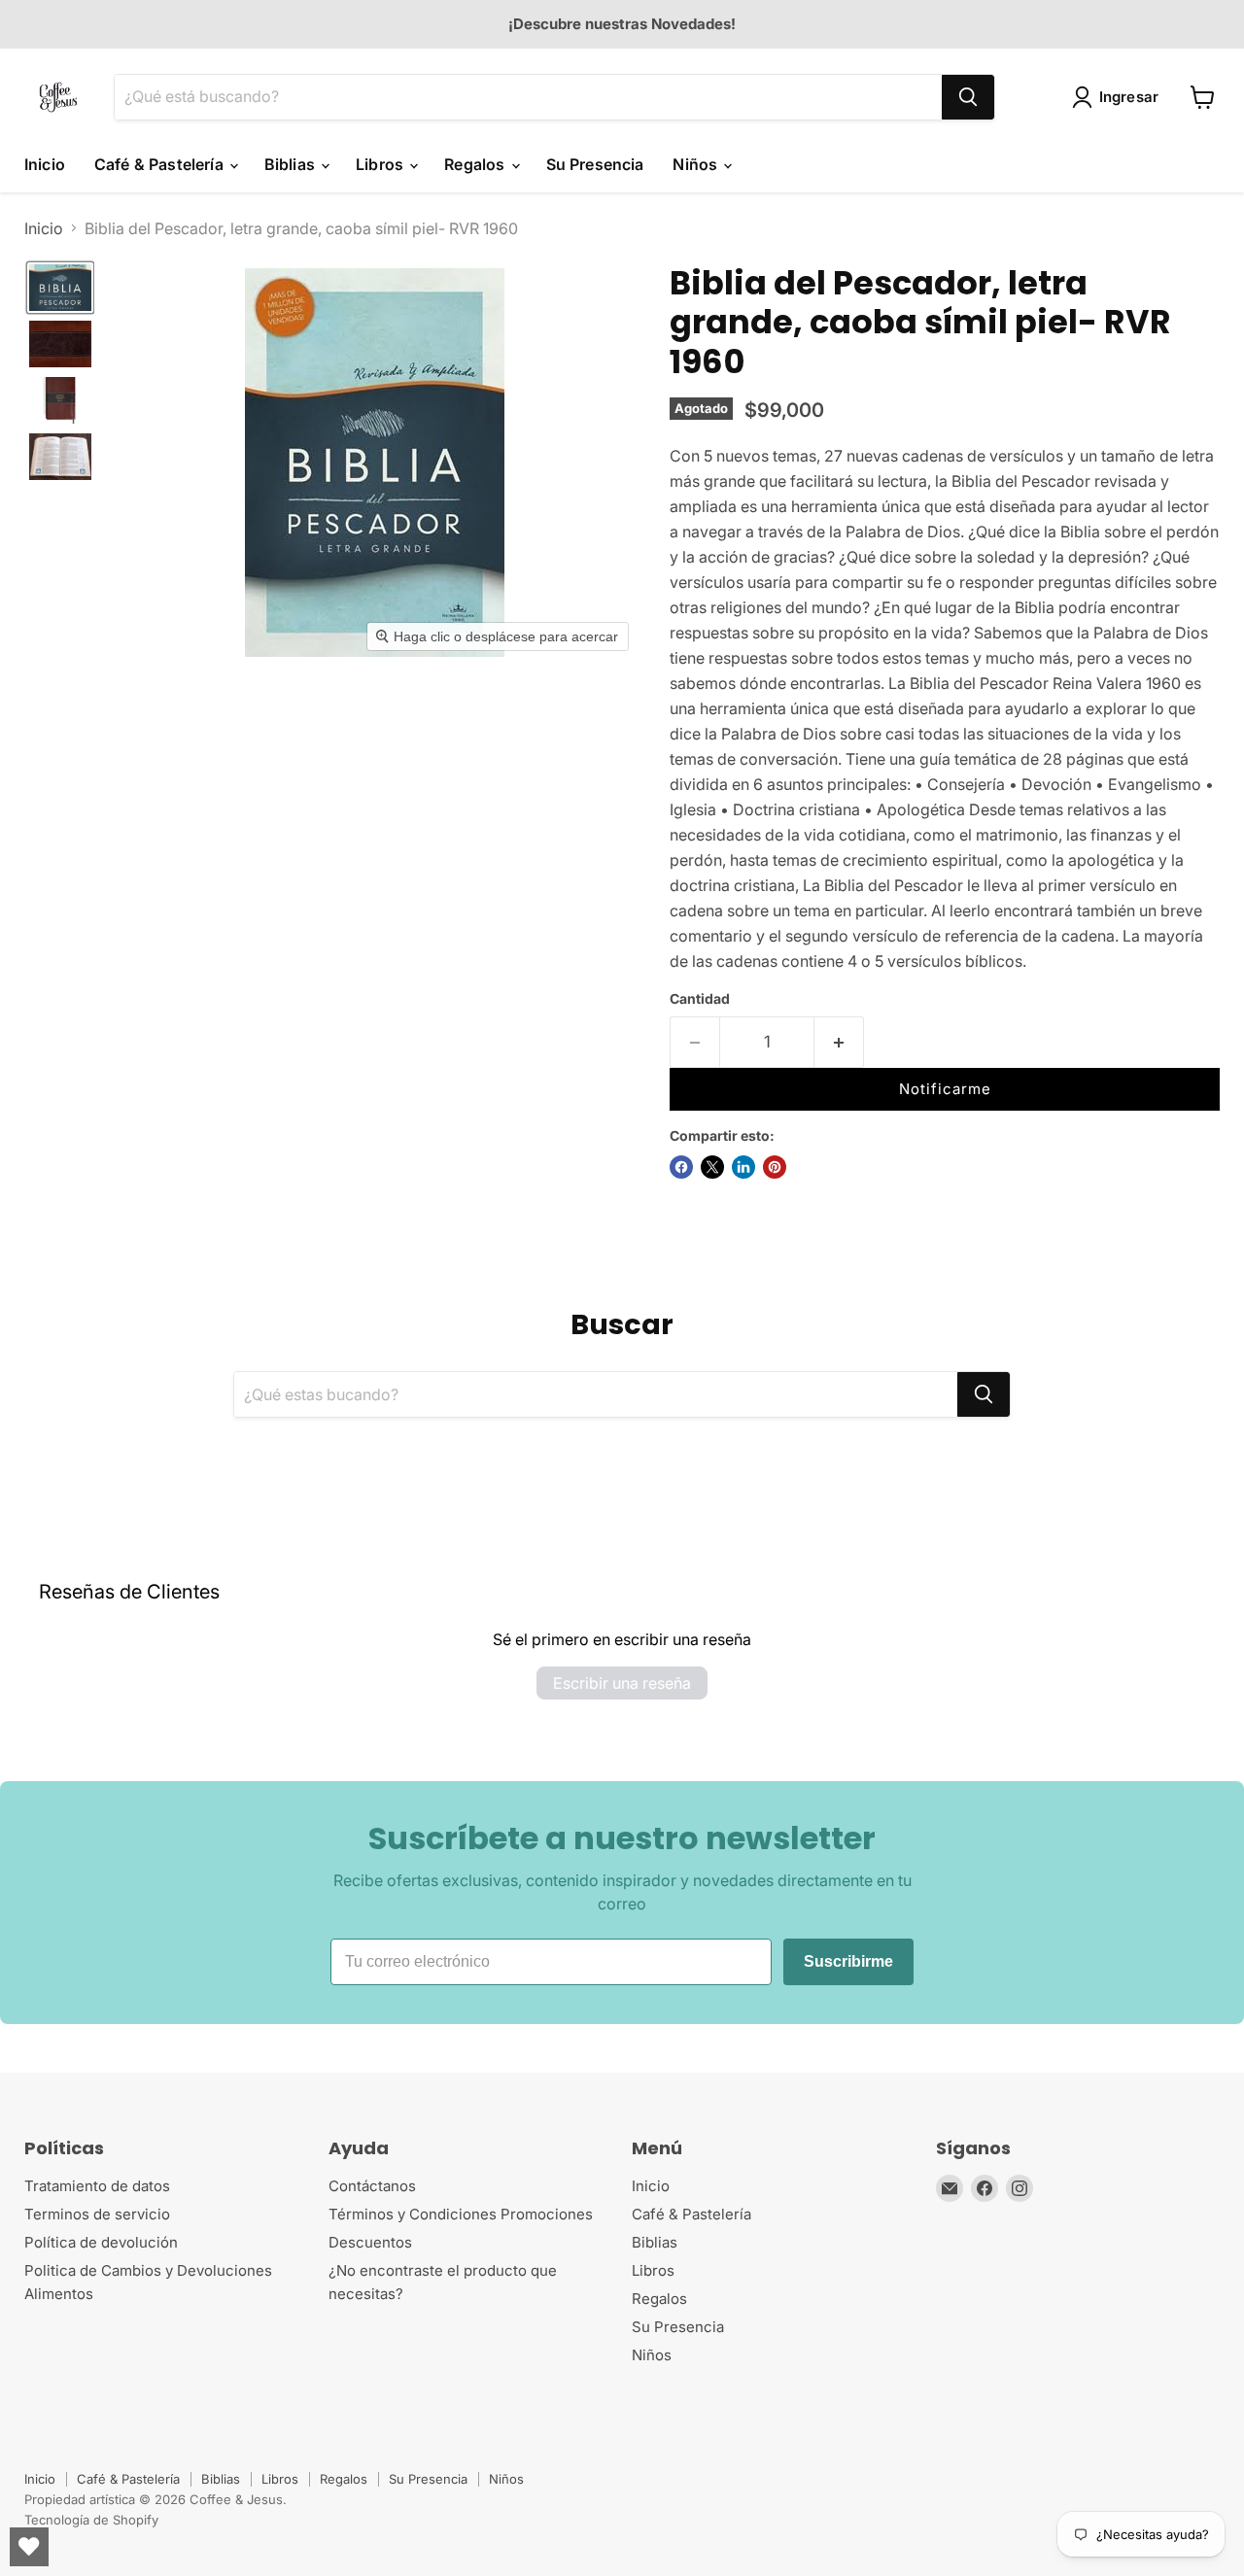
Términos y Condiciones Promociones (461, 2214)
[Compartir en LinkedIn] (743, 1167)
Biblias (292, 164)
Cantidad (700, 999)
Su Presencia (595, 164)
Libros (381, 164)
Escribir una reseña (622, 1683)
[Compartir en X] (712, 1167)
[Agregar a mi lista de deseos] (899, 1048)
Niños (697, 164)
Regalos (476, 164)
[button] (1120, 97)
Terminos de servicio (97, 2214)
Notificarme (945, 1089)
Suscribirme (848, 1961)
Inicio (45, 164)
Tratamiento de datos (97, 2186)
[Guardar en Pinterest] (775, 1167)
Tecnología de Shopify (91, 2520)
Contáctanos (372, 2186)
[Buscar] (968, 97)
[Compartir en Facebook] (681, 1167)
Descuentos (370, 2242)
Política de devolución (101, 2242)
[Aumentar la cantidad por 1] (839, 1043)
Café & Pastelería (161, 164)
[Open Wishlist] (29, 2547)
